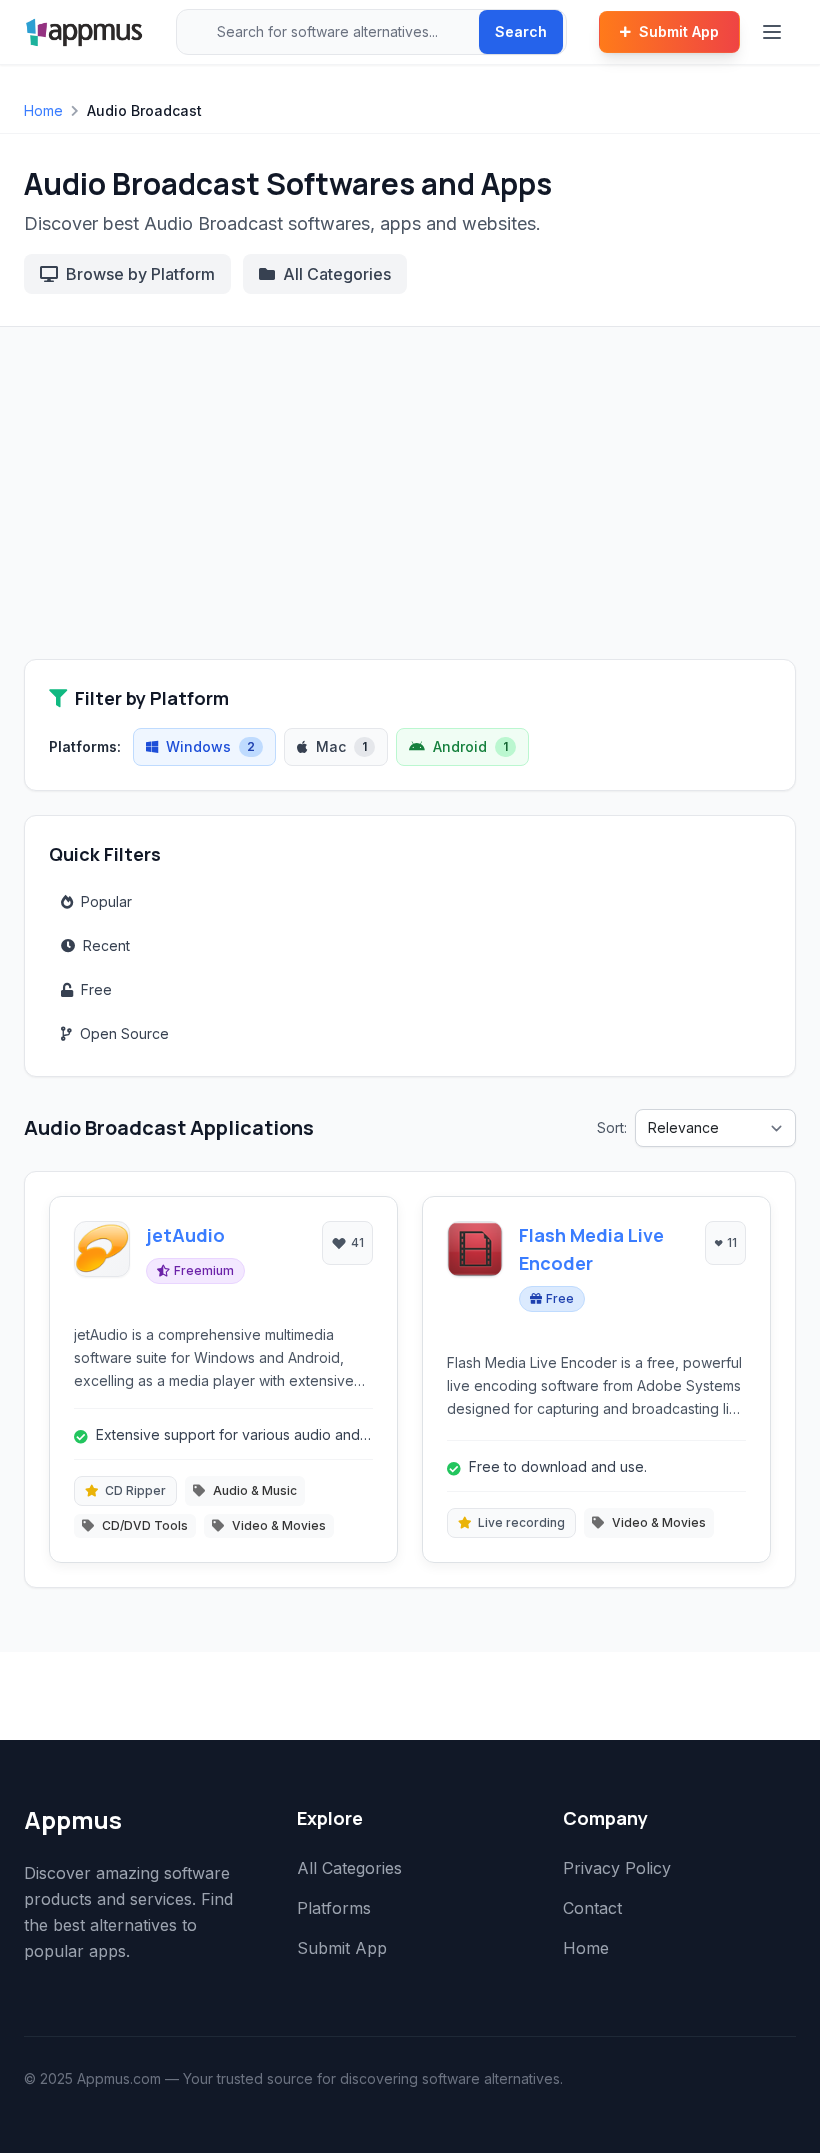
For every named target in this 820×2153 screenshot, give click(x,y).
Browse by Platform (140, 274)
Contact (592, 1908)
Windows (210, 746)
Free (96, 989)
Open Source (124, 1033)
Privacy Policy (617, 1868)
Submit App (679, 31)
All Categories (337, 274)
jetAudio (185, 1235)
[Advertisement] (410, 509)
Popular (106, 901)
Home (43, 110)
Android (470, 746)
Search (521, 31)
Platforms (334, 1908)
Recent (106, 945)
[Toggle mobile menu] (774, 32)
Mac (341, 746)
